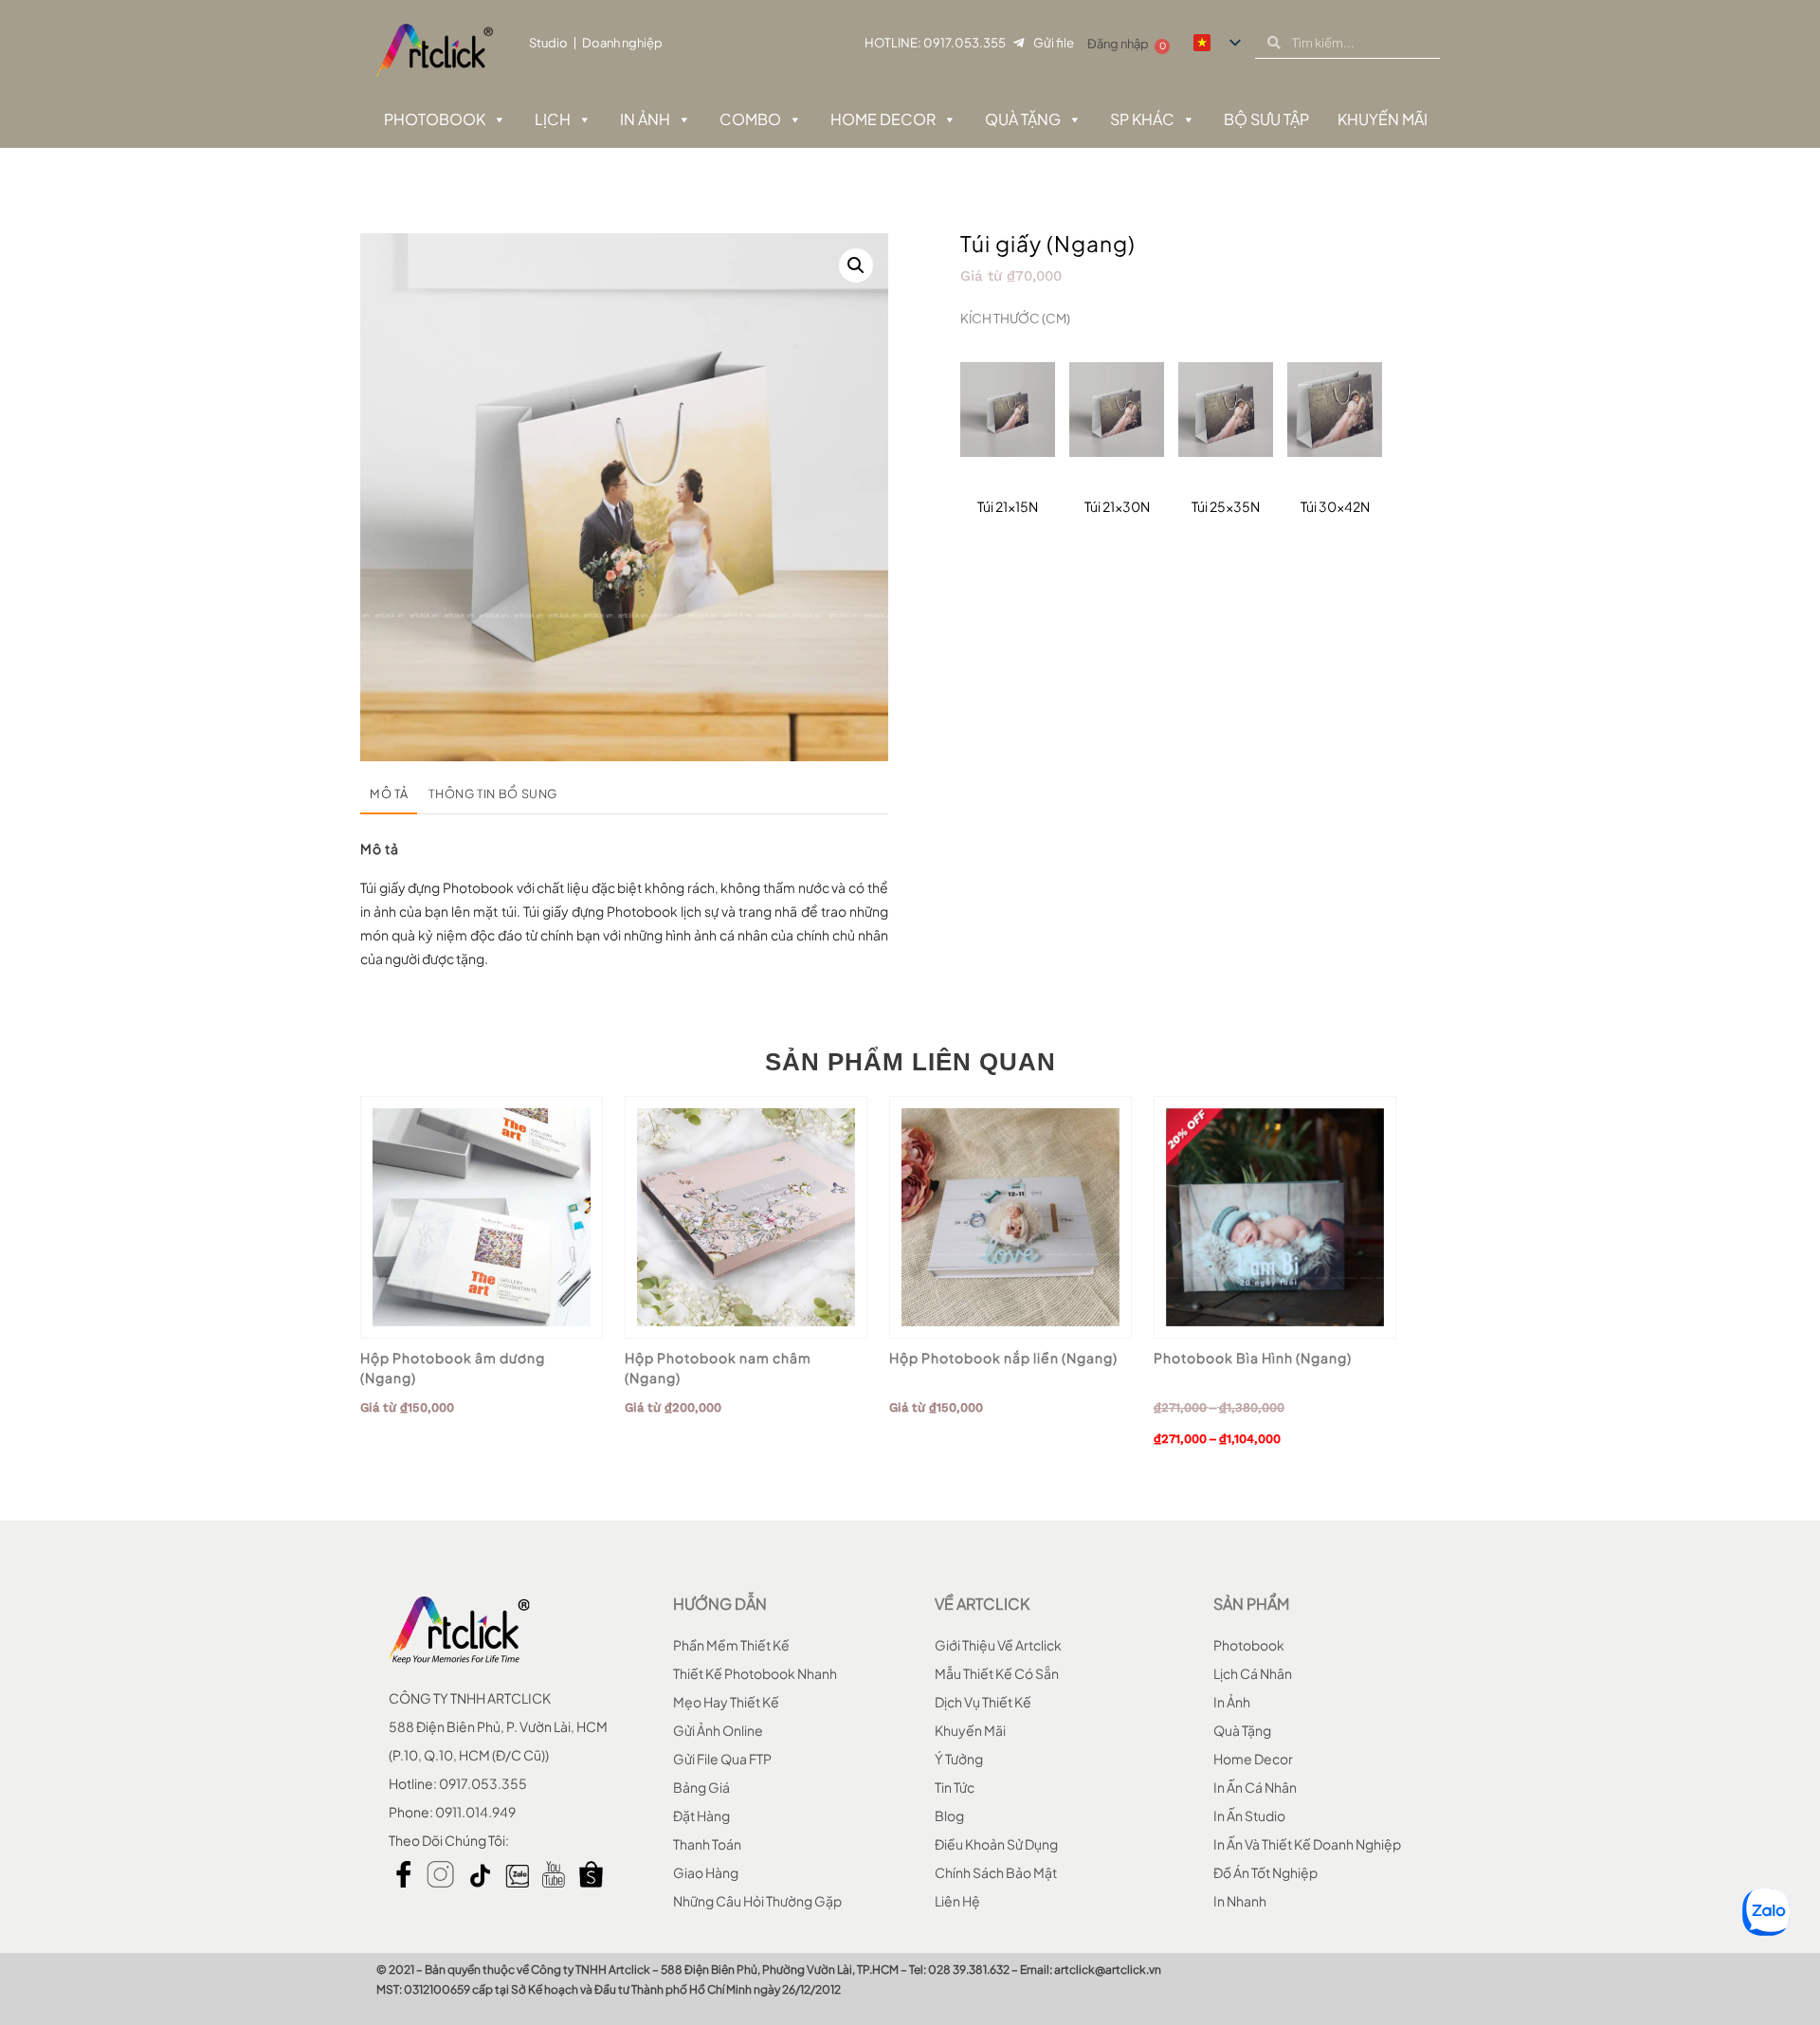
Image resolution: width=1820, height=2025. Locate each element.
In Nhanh (1240, 1901)
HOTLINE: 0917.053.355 (935, 43)
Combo (750, 119)
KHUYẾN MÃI (1383, 119)
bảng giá (701, 1787)
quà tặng (1242, 1730)
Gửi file (1054, 43)
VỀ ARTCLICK (982, 1604)
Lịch (553, 119)
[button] (856, 265)
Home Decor (883, 119)
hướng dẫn (720, 1604)
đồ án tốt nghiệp (1265, 1872)
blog (949, 1815)
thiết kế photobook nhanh (755, 1673)
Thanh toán (707, 1844)
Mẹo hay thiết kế (726, 1702)
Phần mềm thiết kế (731, 1645)
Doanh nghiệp (622, 43)
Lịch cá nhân (1253, 1673)
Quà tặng (1023, 119)
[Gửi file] (1019, 43)
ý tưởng (959, 1759)
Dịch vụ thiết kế (983, 1702)
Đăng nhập (1118, 44)
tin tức (955, 1787)
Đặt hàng (701, 1815)
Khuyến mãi (970, 1730)
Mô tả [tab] (389, 794)
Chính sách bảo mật (996, 1872)
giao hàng (706, 1872)
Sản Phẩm (1251, 1604)
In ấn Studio (1249, 1815)
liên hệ (957, 1901)
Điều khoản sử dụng (996, 1844)
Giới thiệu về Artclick (998, 1645)
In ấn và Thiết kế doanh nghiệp (1307, 1844)
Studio (548, 43)
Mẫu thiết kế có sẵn (997, 1673)
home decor (1253, 1759)
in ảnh (1232, 1702)
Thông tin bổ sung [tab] (493, 794)
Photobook (435, 119)
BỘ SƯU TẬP (1266, 119)
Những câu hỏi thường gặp (757, 1901)
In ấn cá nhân (1255, 1787)
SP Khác (1142, 119)
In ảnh (645, 119)
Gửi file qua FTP (722, 1759)
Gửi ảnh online (718, 1730)
